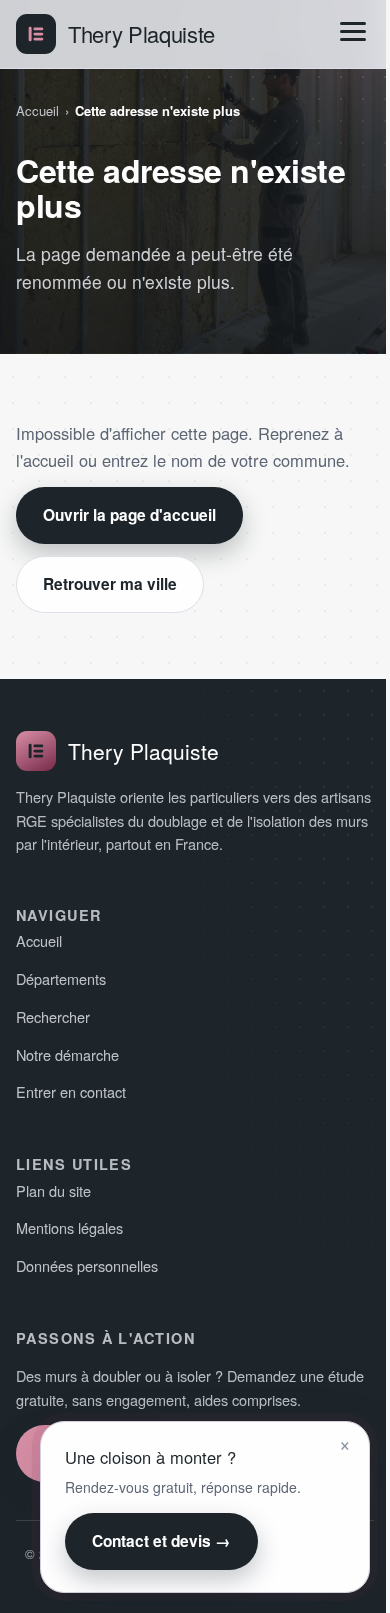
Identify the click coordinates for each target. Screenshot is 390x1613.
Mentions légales (69, 1227)
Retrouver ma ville (110, 584)
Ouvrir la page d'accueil (129, 515)
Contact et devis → (161, 1541)
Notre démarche (67, 1054)
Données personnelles (87, 1265)
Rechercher (53, 1016)
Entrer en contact (71, 1091)
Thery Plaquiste (141, 33)
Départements (61, 978)
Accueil (37, 110)
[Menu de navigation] (353, 31)
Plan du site (53, 1190)
